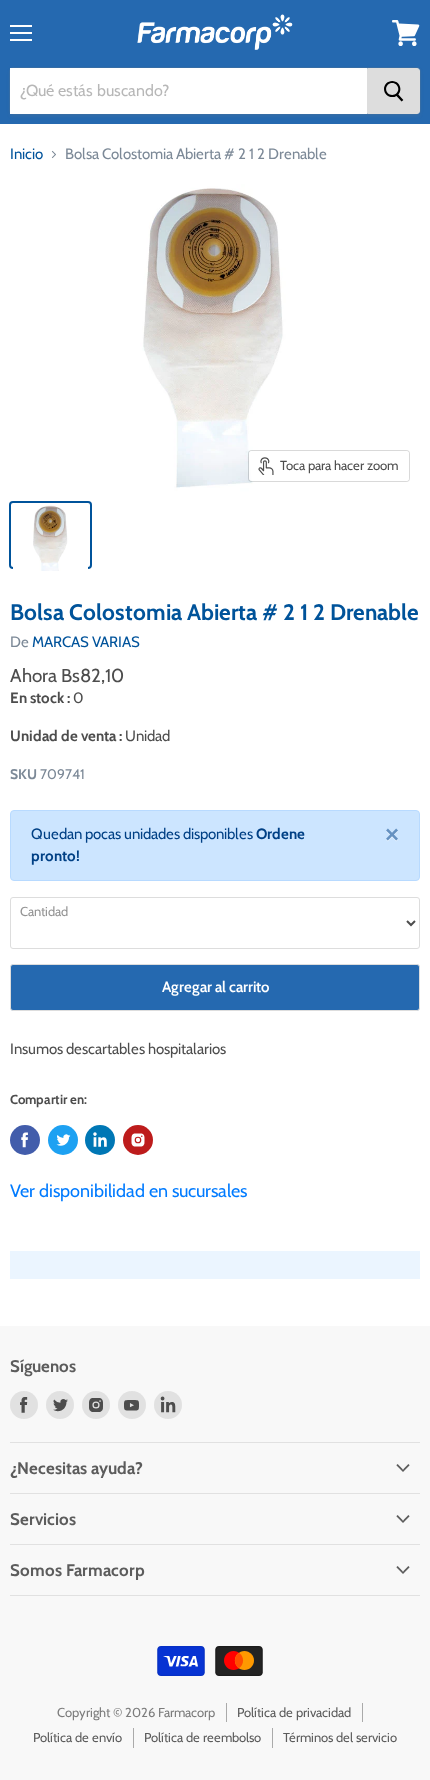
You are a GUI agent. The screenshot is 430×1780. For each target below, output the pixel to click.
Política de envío (77, 1737)
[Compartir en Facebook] (25, 1140)
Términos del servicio (340, 1737)
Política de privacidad (294, 1712)
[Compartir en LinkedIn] (100, 1140)
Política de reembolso (202, 1737)
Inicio (26, 154)
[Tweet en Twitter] (63, 1140)
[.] (138, 1140)
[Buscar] (393, 91)
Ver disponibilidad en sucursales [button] (128, 1191)
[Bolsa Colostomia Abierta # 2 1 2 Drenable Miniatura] (50, 535)
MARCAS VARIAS (86, 642)
